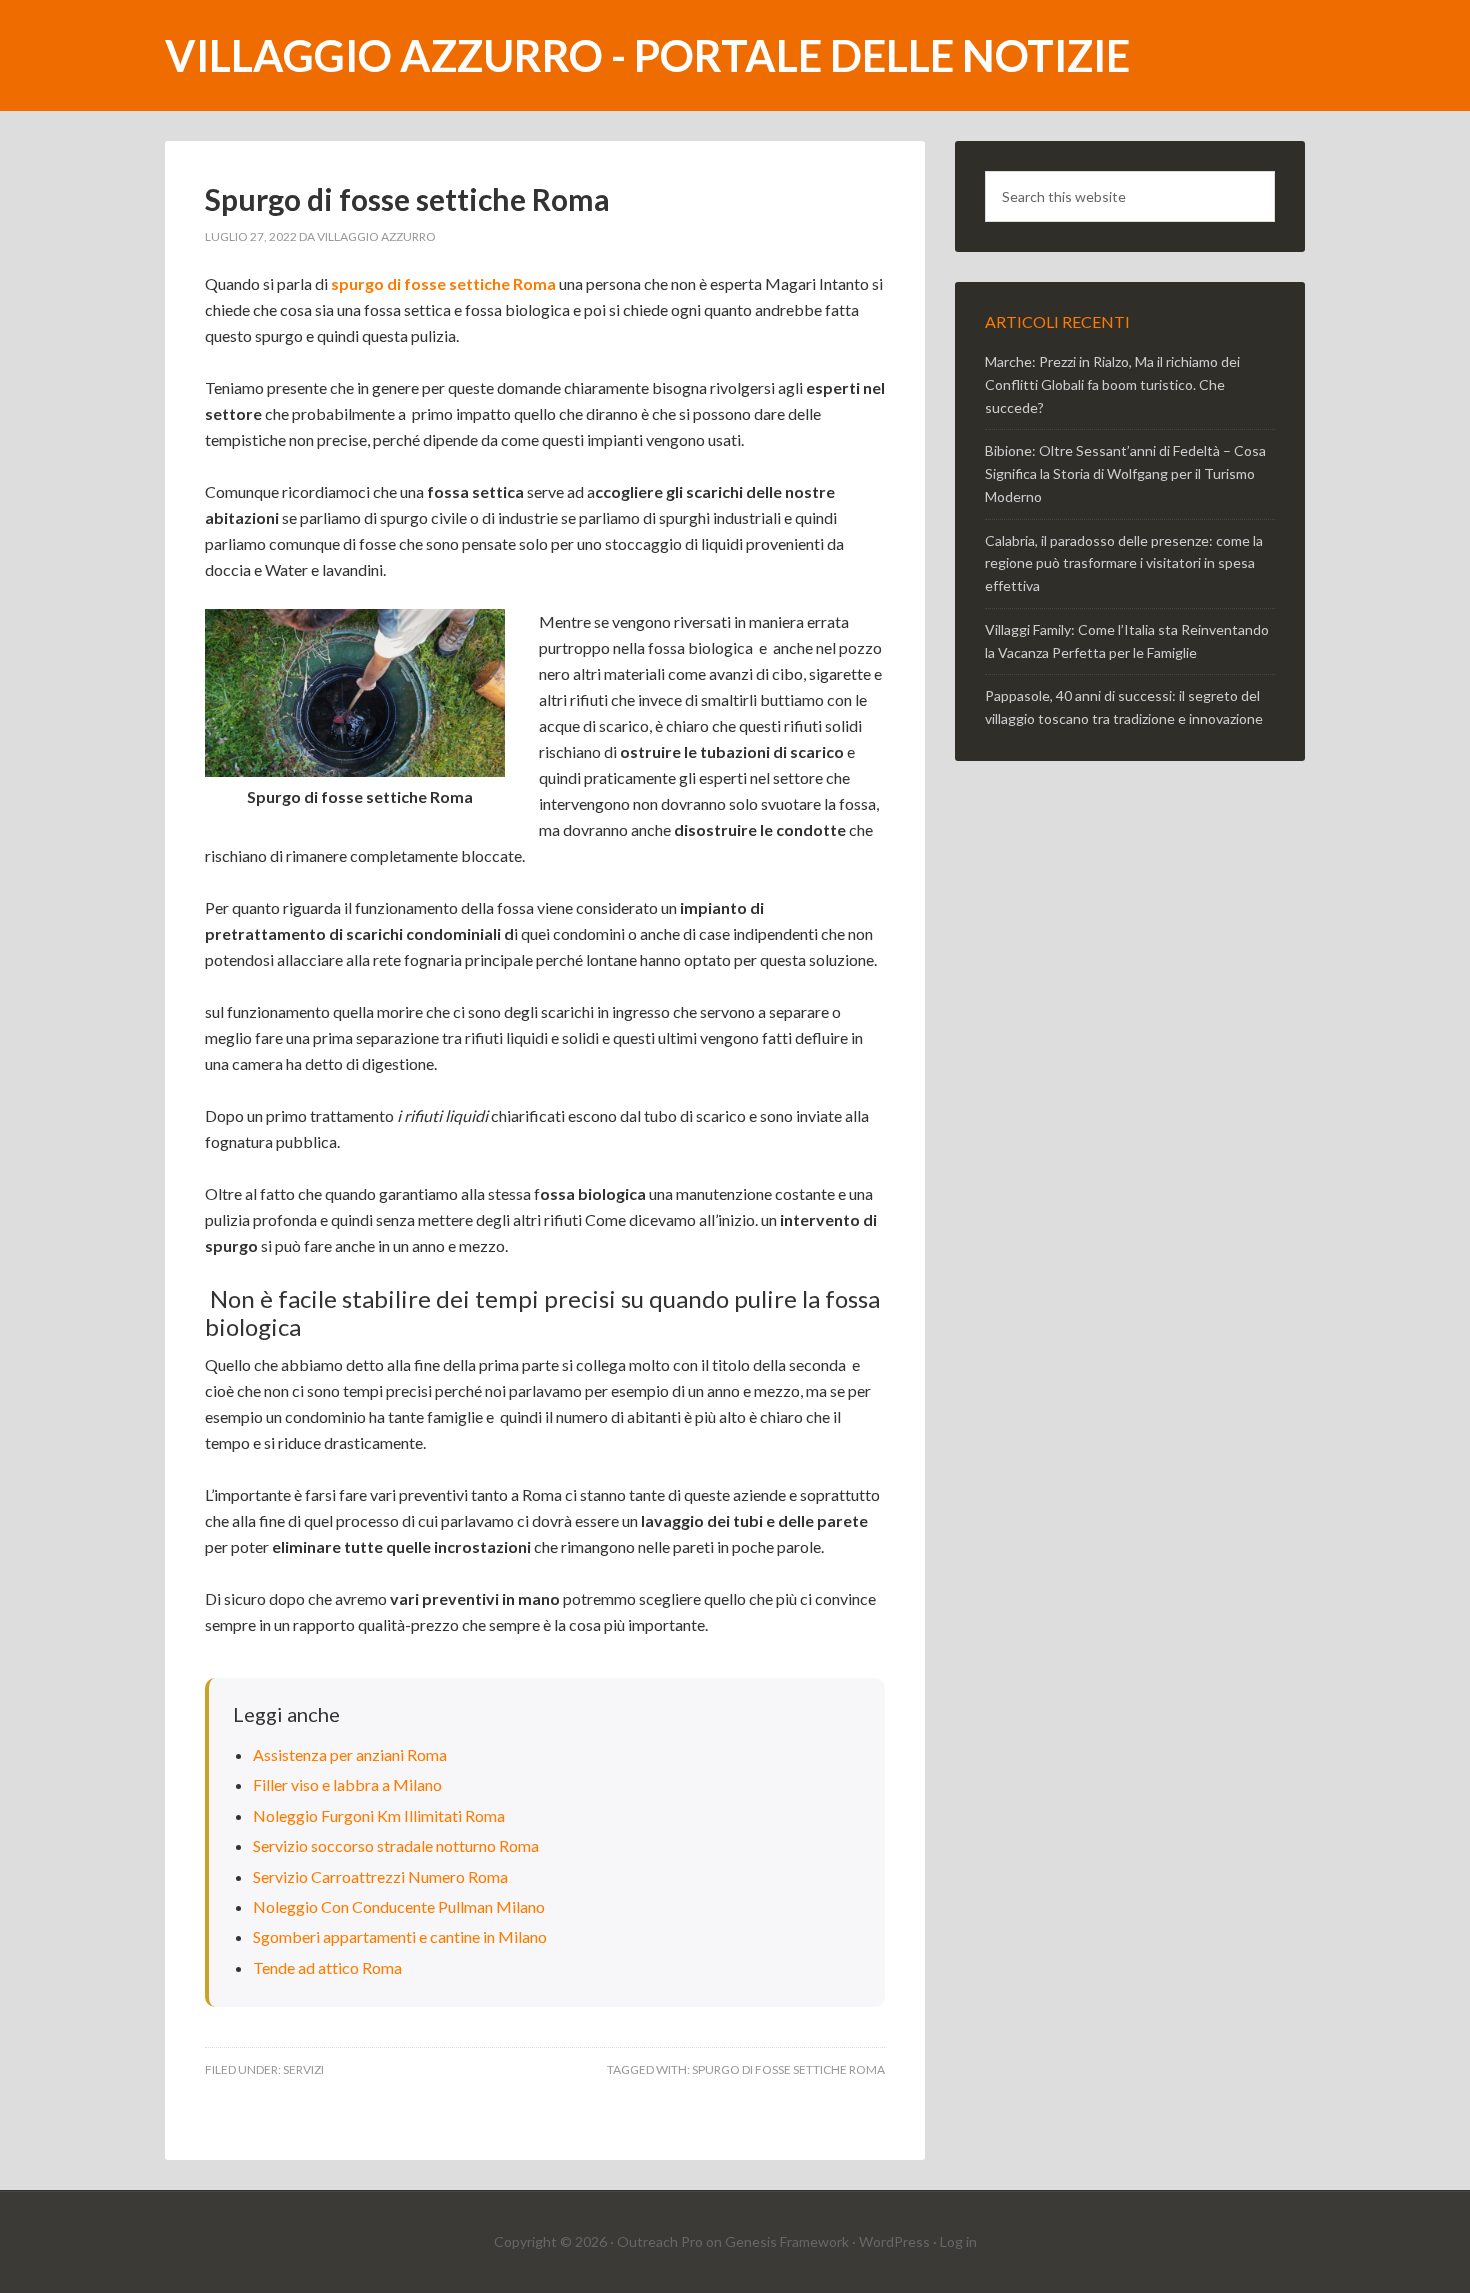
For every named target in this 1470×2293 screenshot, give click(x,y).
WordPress (894, 2241)
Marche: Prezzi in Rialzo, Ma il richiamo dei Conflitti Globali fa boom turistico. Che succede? (1112, 384)
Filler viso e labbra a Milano (347, 1784)
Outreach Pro (660, 2241)
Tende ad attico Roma (327, 1967)
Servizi (303, 2069)
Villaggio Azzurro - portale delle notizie (647, 55)
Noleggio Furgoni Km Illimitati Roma (379, 1815)
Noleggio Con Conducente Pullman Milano (399, 1906)
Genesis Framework (787, 2241)
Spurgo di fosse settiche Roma (788, 2069)
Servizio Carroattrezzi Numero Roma (380, 1876)
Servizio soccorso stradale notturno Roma (396, 1845)
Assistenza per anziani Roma (350, 1754)
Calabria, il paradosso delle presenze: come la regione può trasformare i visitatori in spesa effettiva (1124, 563)
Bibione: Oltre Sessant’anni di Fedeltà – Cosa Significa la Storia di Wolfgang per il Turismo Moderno (1125, 473)
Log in (958, 2241)
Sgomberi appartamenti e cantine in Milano (400, 1936)
